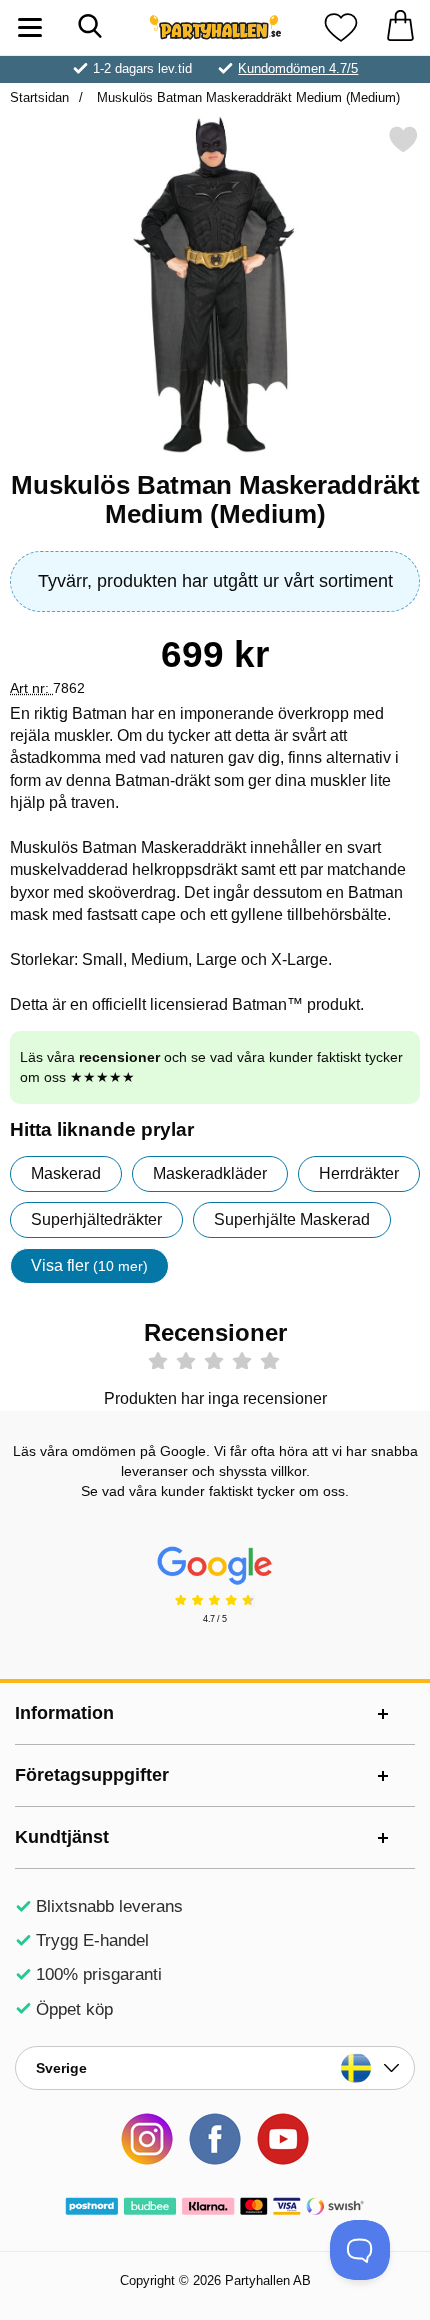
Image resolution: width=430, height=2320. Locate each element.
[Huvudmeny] (30, 27)
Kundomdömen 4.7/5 (298, 68)
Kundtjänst (62, 1837)
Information (64, 1713)
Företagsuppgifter (92, 1775)
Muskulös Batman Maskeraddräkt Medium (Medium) (246, 97)
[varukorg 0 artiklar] (400, 27)
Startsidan (39, 97)
